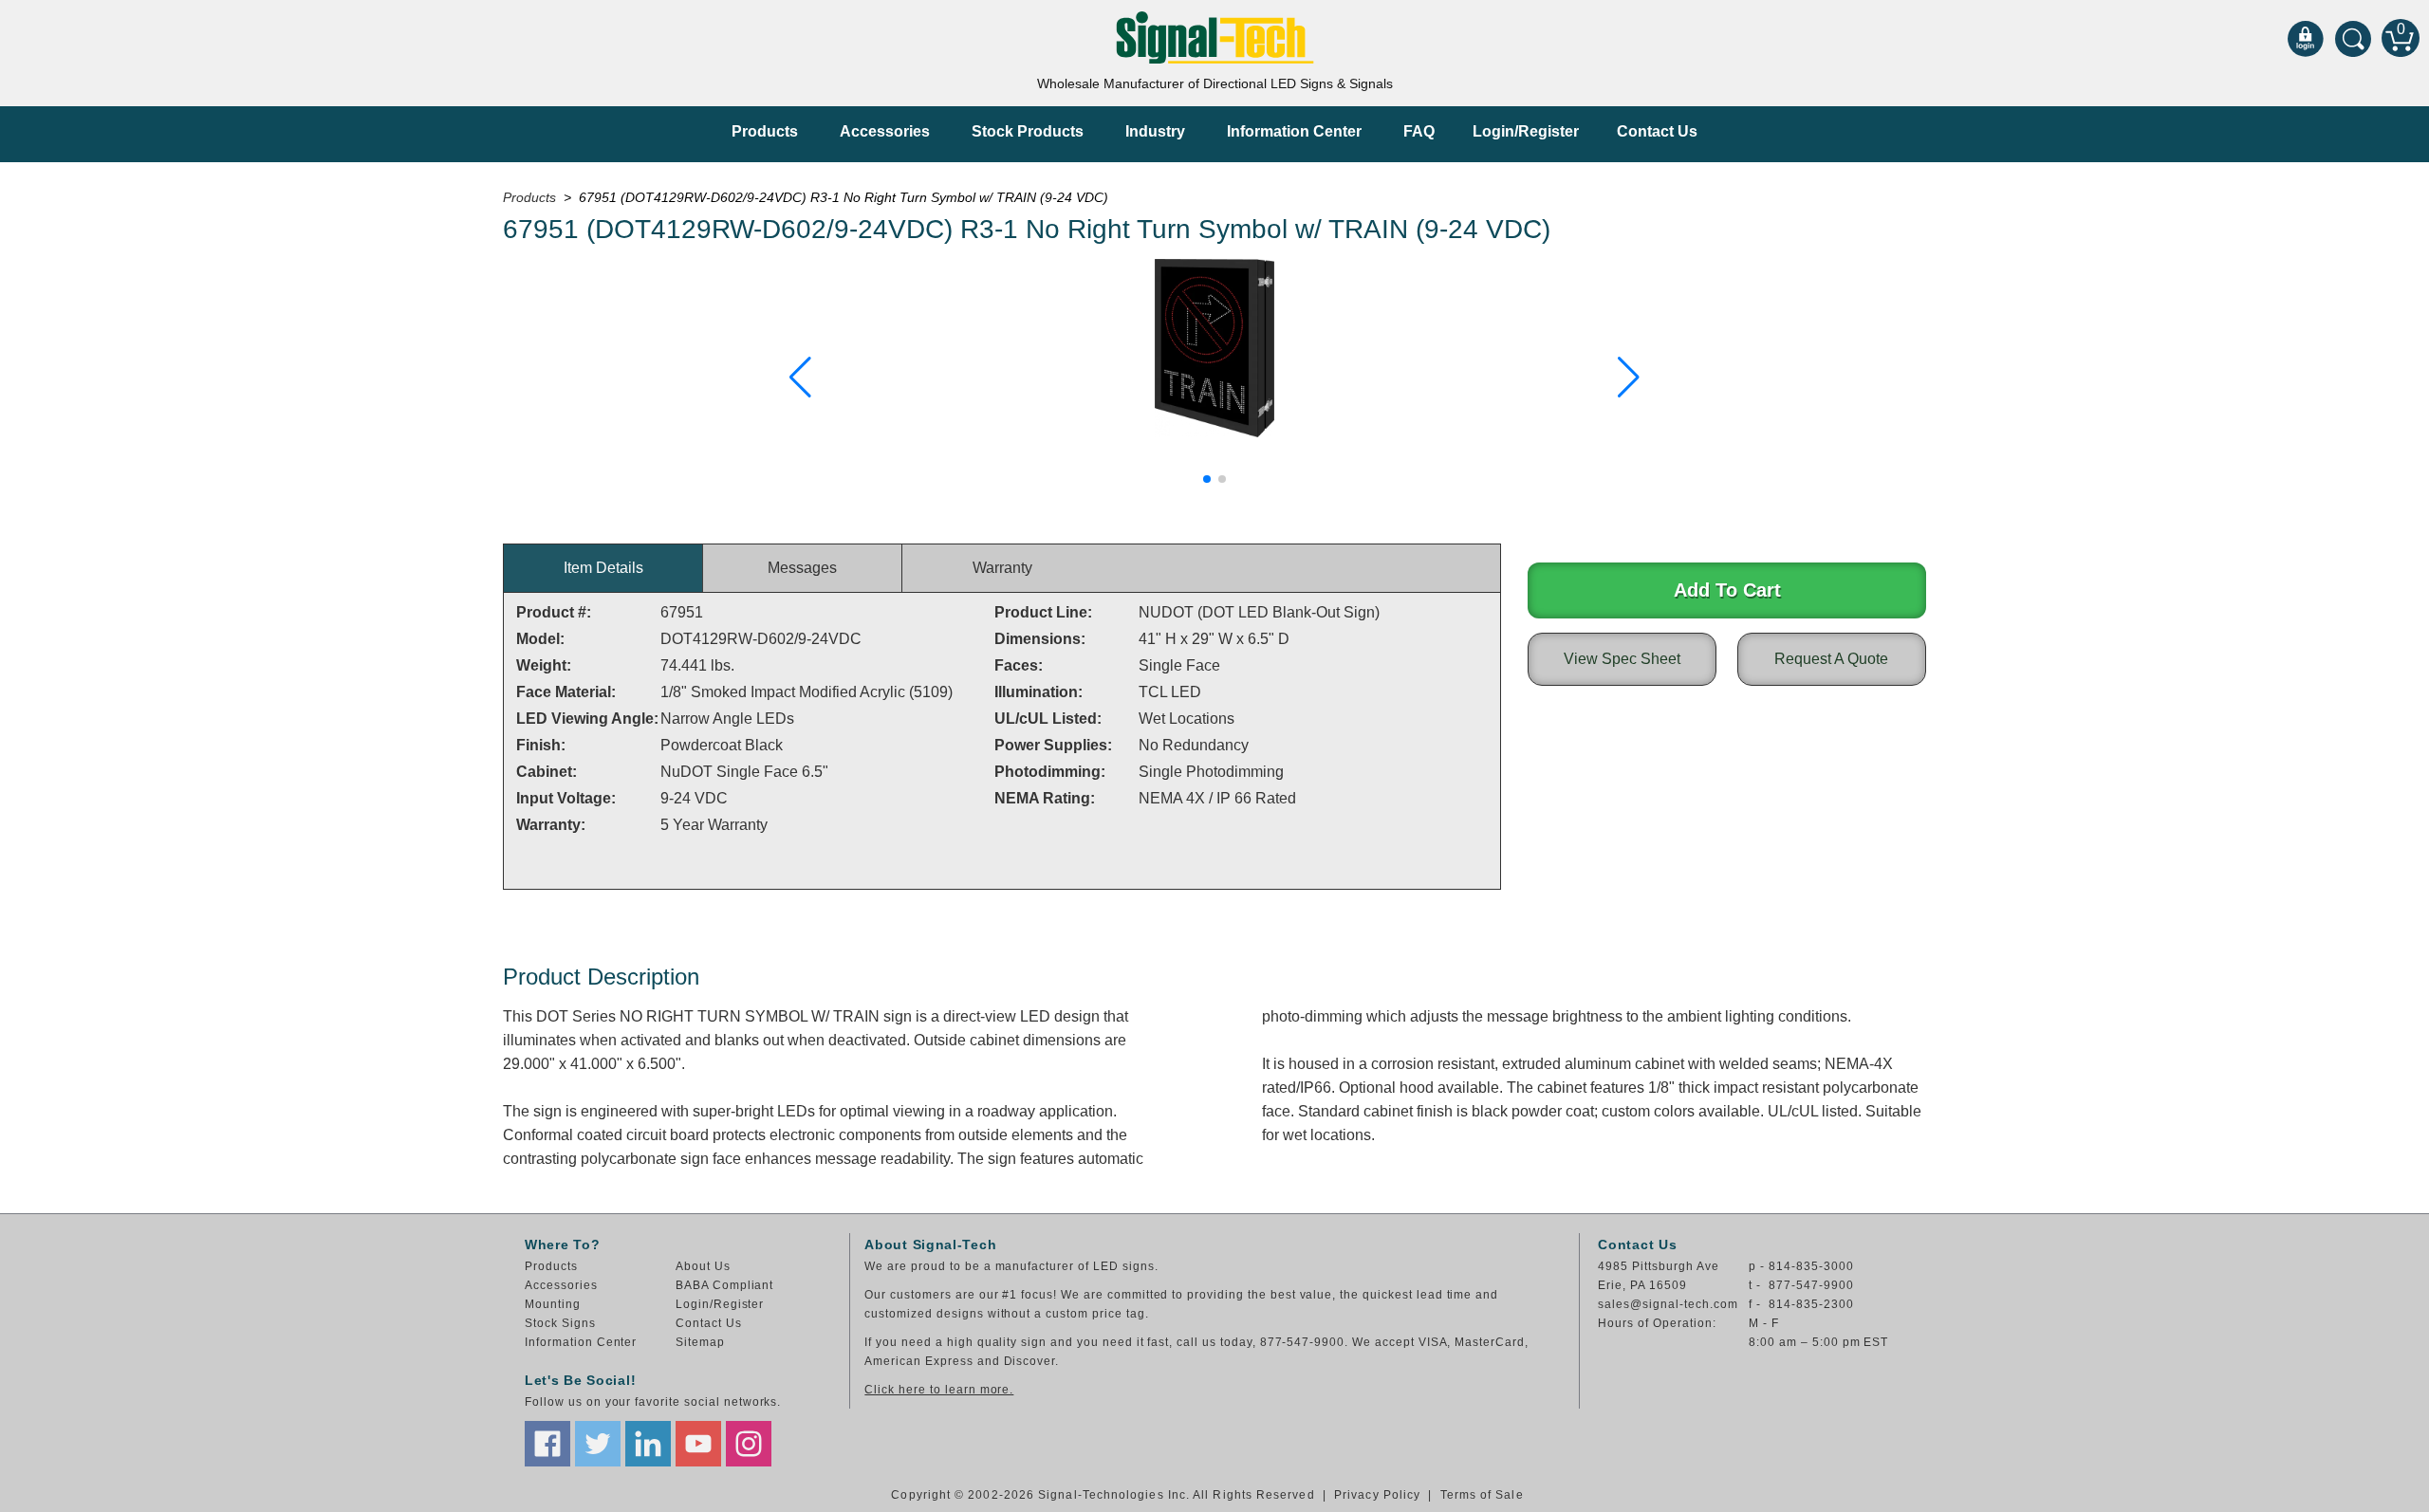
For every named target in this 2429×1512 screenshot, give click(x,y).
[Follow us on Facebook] (547, 1444)
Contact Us (1657, 131)
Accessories (885, 131)
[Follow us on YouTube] (698, 1444)
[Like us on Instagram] (749, 1444)
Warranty (1002, 568)
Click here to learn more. (939, 1390)
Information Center (1294, 131)
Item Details (603, 568)
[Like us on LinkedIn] (648, 1444)
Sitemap (700, 1342)
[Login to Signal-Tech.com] (2306, 38)
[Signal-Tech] (1215, 37)
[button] (800, 378)
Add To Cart (1727, 590)
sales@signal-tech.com (1668, 1304)
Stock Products (1028, 131)
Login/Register (1526, 131)
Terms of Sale (1482, 1495)
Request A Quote (1831, 659)
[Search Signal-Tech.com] (2353, 38)
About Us (703, 1266)
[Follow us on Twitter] (598, 1444)
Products (765, 131)
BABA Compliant (724, 1285)
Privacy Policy (1377, 1495)
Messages (802, 568)
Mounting (553, 1304)
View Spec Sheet (1622, 659)
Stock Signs (560, 1323)
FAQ (1419, 131)
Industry (1155, 131)
